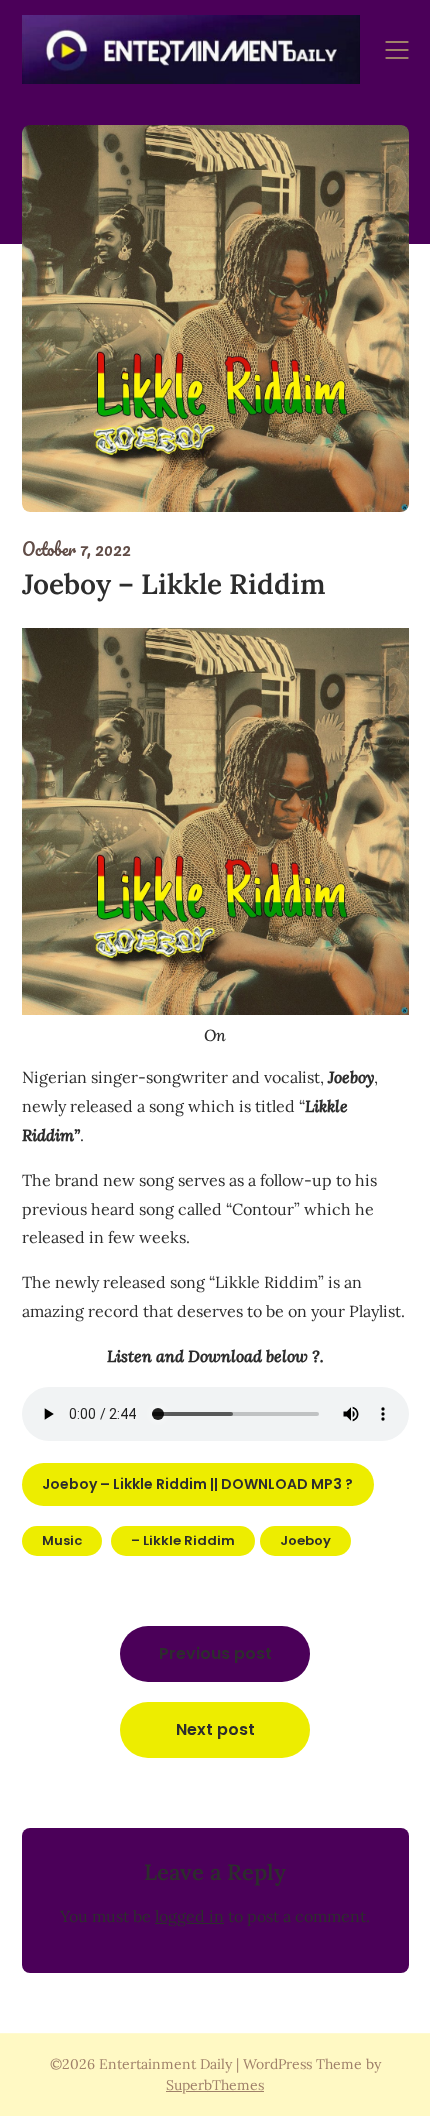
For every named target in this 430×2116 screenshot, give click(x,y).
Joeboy (305, 1540)
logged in (189, 1916)
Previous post (215, 1653)
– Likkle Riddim (183, 1540)
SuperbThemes (215, 2085)
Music (62, 1540)
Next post (215, 1729)
